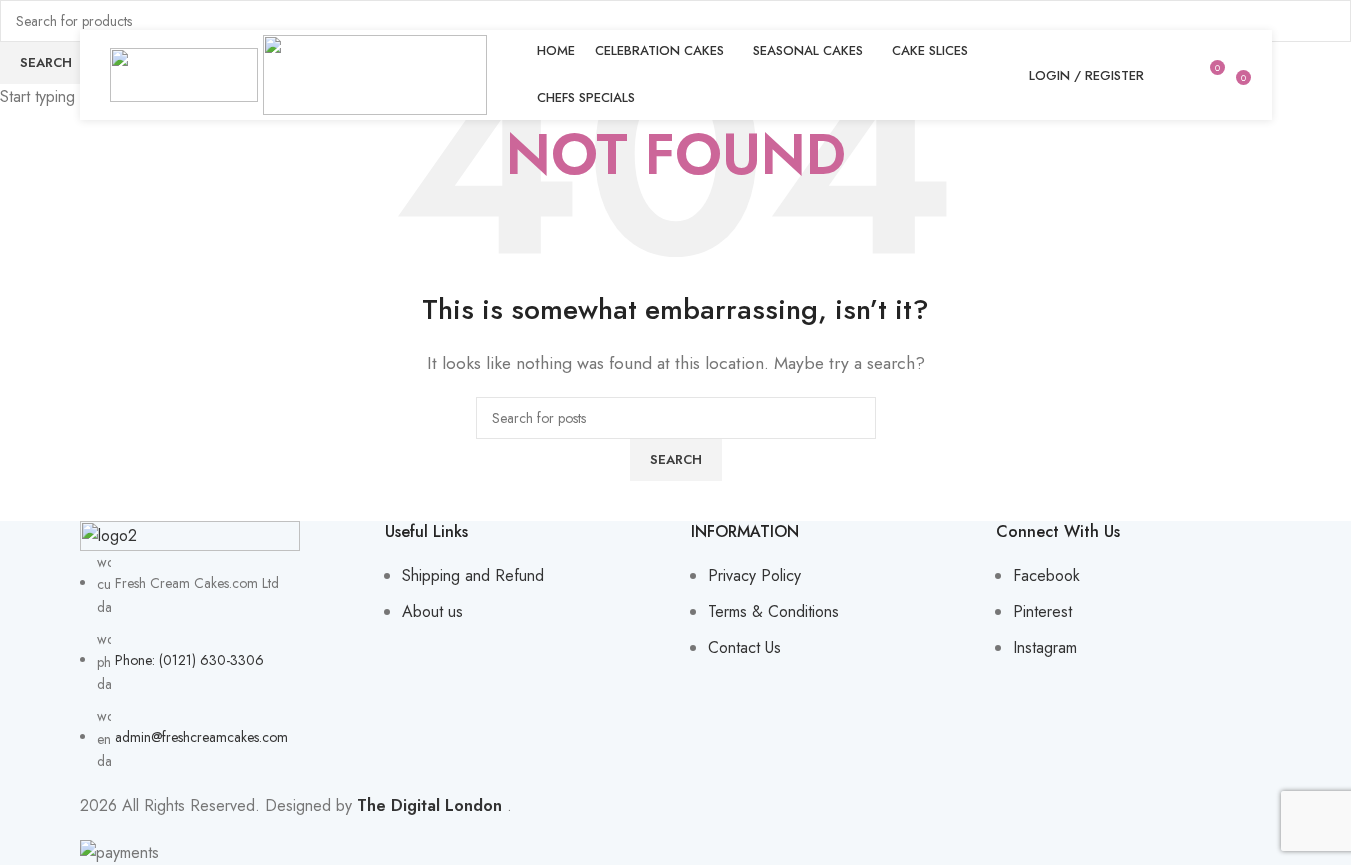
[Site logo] (186, 73)
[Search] (1172, 75)
